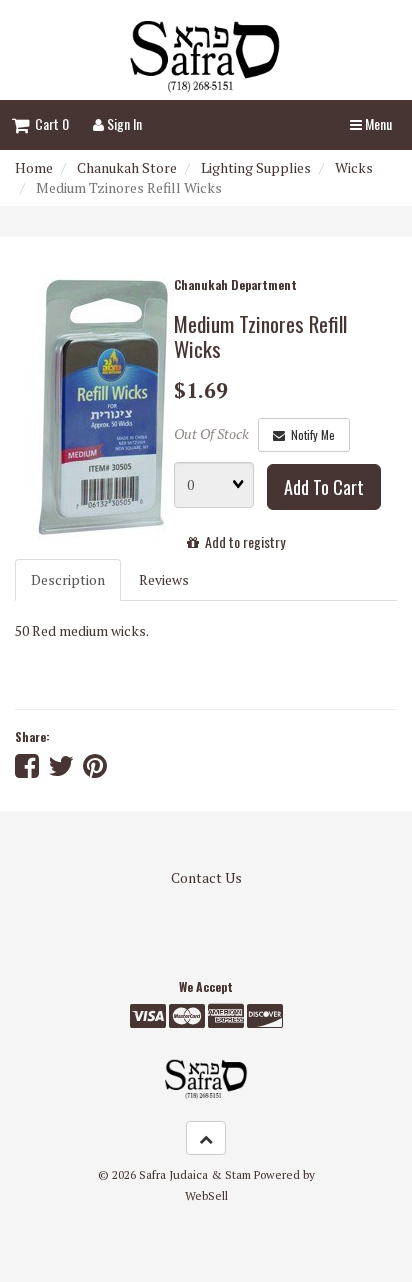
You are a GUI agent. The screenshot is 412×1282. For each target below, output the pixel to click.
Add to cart (324, 487)
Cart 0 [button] (49, 123)
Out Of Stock (211, 433)
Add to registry (242, 541)
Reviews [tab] (164, 579)
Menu (377, 123)
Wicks (354, 167)
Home (34, 167)
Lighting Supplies (256, 167)
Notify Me (310, 434)
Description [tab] (68, 579)
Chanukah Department (235, 284)
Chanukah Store (127, 167)
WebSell (206, 1195)
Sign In (123, 123)
